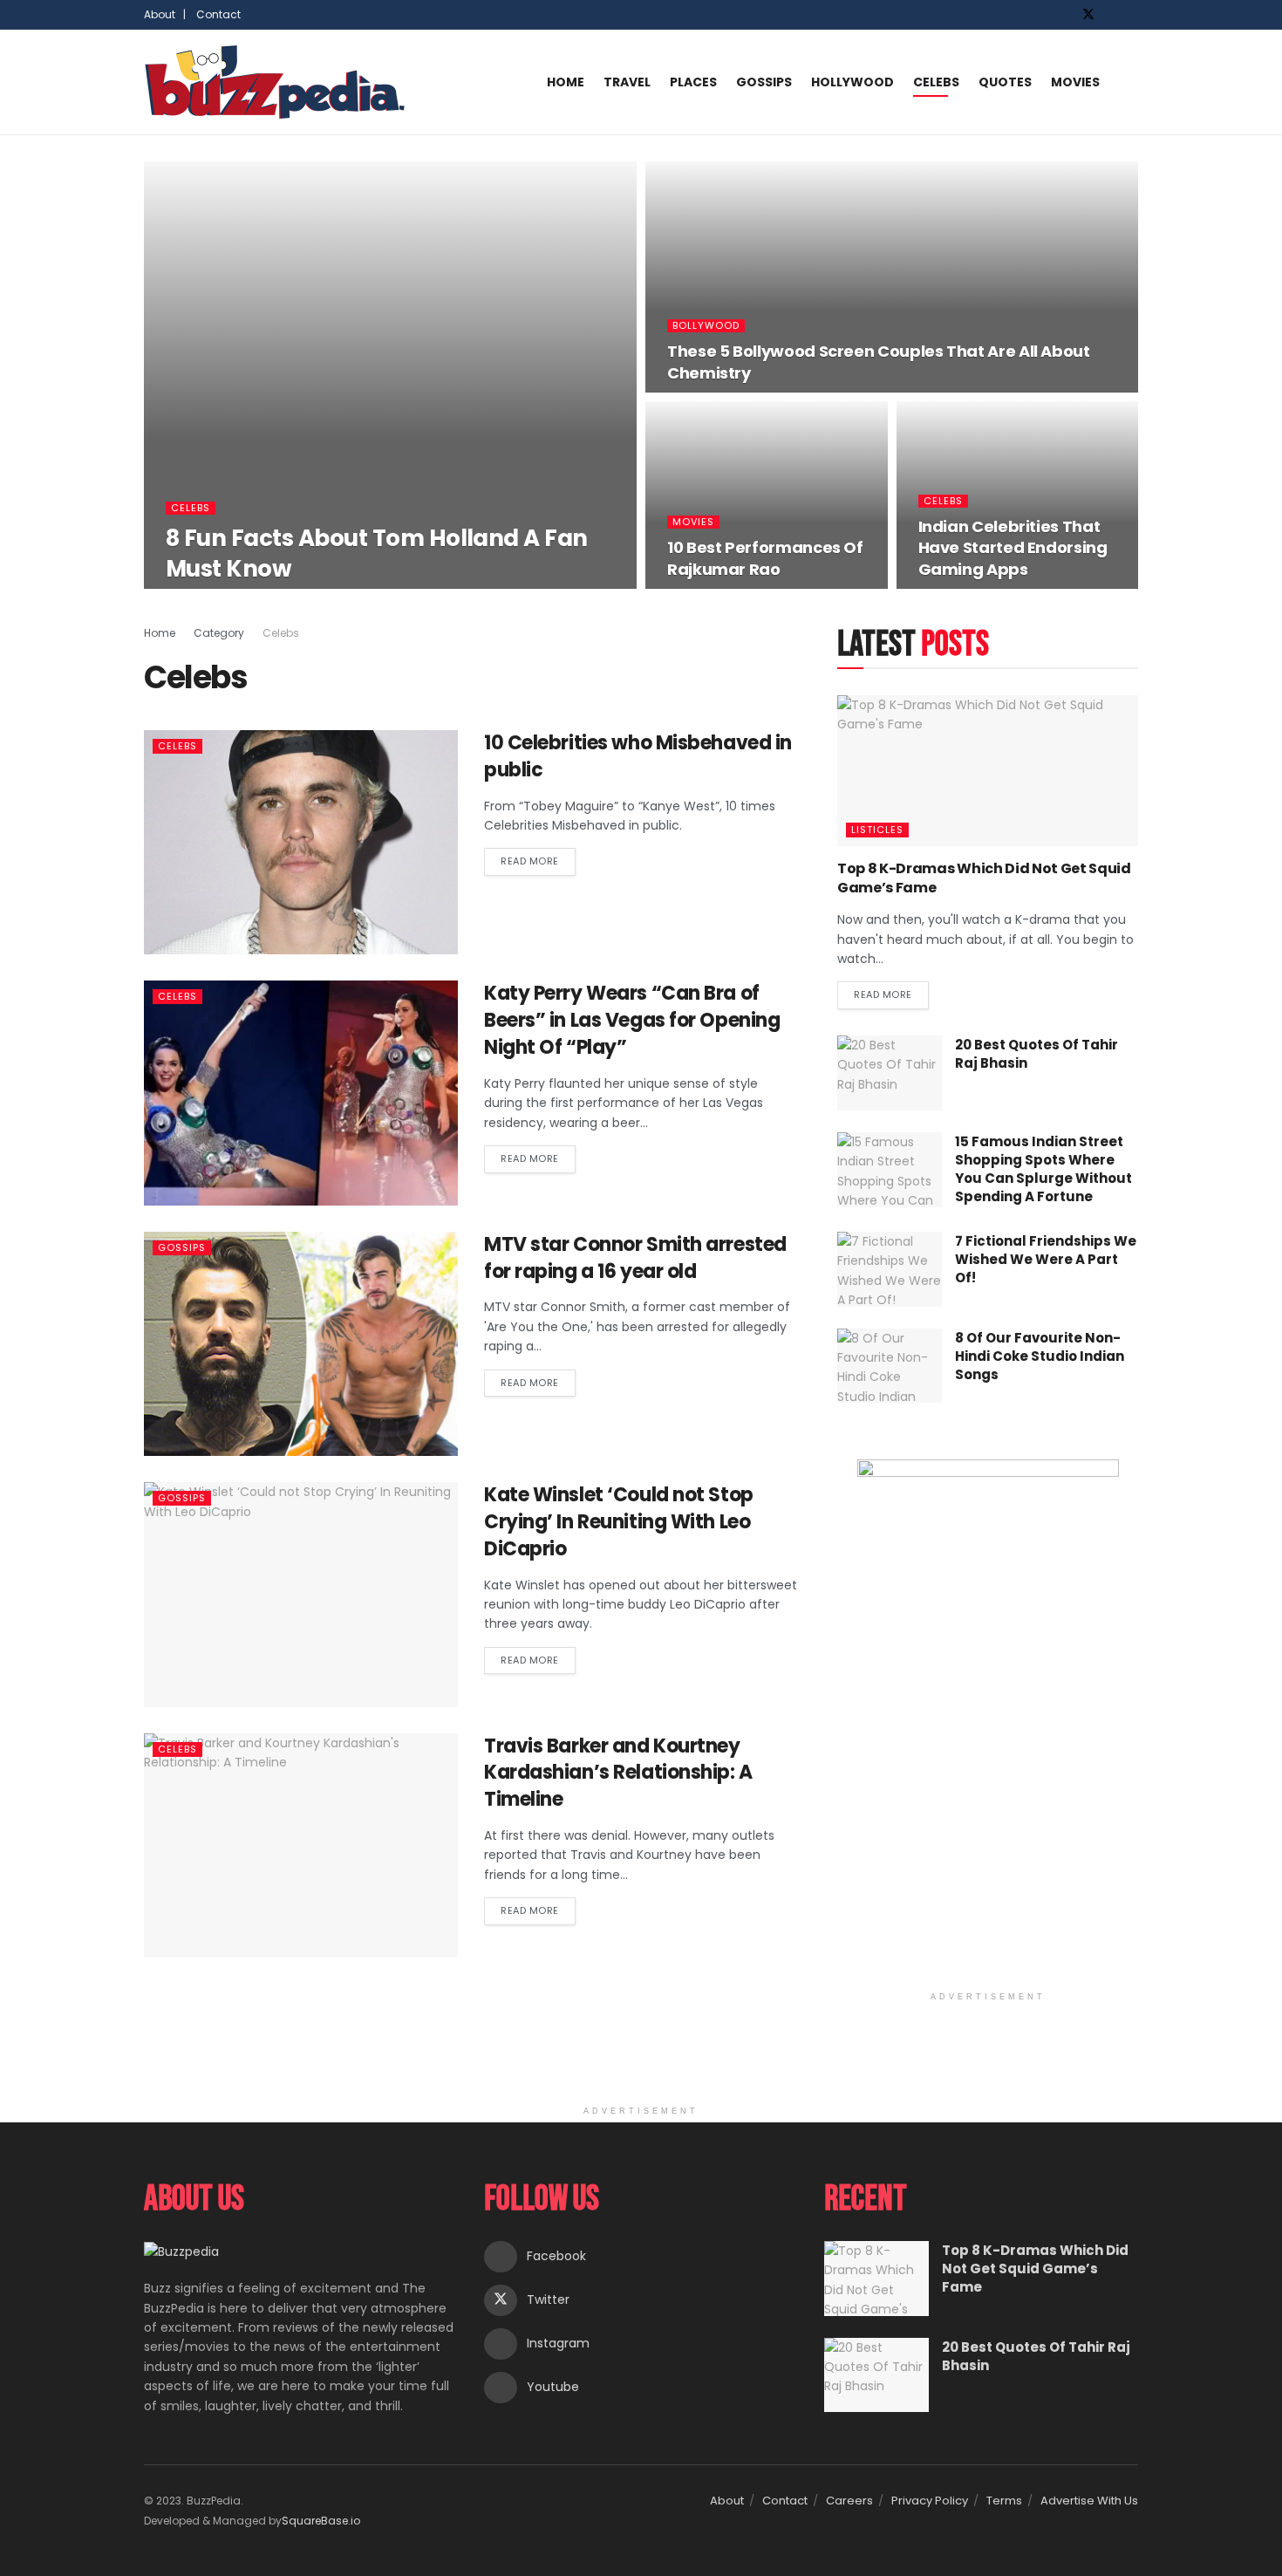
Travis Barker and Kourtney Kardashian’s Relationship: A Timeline (618, 1773)
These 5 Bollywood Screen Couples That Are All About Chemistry (879, 362)
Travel (627, 82)
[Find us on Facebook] (1065, 15)
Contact (218, 14)
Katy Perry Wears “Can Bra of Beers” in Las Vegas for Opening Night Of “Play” (632, 1020)
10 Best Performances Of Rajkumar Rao (765, 558)
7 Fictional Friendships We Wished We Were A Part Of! (1046, 1259)
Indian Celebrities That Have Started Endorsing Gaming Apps (1013, 548)
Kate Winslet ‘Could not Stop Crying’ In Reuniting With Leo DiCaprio (619, 1522)
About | (165, 14)
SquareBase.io (321, 2521)
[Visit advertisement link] (988, 1721)
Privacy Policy (930, 2501)
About (727, 2501)
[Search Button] (1131, 82)
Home (566, 82)
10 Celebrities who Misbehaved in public (638, 756)
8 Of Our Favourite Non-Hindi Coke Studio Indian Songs (1040, 1356)
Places (693, 82)
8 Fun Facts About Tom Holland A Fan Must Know (377, 553)
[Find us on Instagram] (1112, 15)
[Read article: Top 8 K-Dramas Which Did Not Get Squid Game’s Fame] (988, 771)
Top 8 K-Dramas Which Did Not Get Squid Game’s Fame (984, 878)
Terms (1004, 2501)
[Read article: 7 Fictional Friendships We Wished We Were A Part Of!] (890, 1269)
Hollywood (852, 82)
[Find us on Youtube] (1133, 15)
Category (219, 633)
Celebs (936, 82)
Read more (538, 858)
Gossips (764, 82)
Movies (1075, 82)
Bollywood (706, 326)
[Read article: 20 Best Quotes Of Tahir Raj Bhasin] (890, 1073)
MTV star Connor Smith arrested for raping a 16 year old (635, 1258)
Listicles (877, 830)
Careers (849, 2501)
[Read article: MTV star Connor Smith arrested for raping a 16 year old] (301, 1344)
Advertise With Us (1089, 2501)
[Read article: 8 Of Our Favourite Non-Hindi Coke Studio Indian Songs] (890, 1366)
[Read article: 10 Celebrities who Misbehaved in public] (301, 842)
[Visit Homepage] (275, 82)
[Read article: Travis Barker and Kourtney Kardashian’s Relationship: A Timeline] (301, 1845)
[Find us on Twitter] (1088, 15)
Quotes (1005, 82)
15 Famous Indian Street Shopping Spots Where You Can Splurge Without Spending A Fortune (1043, 1169)
